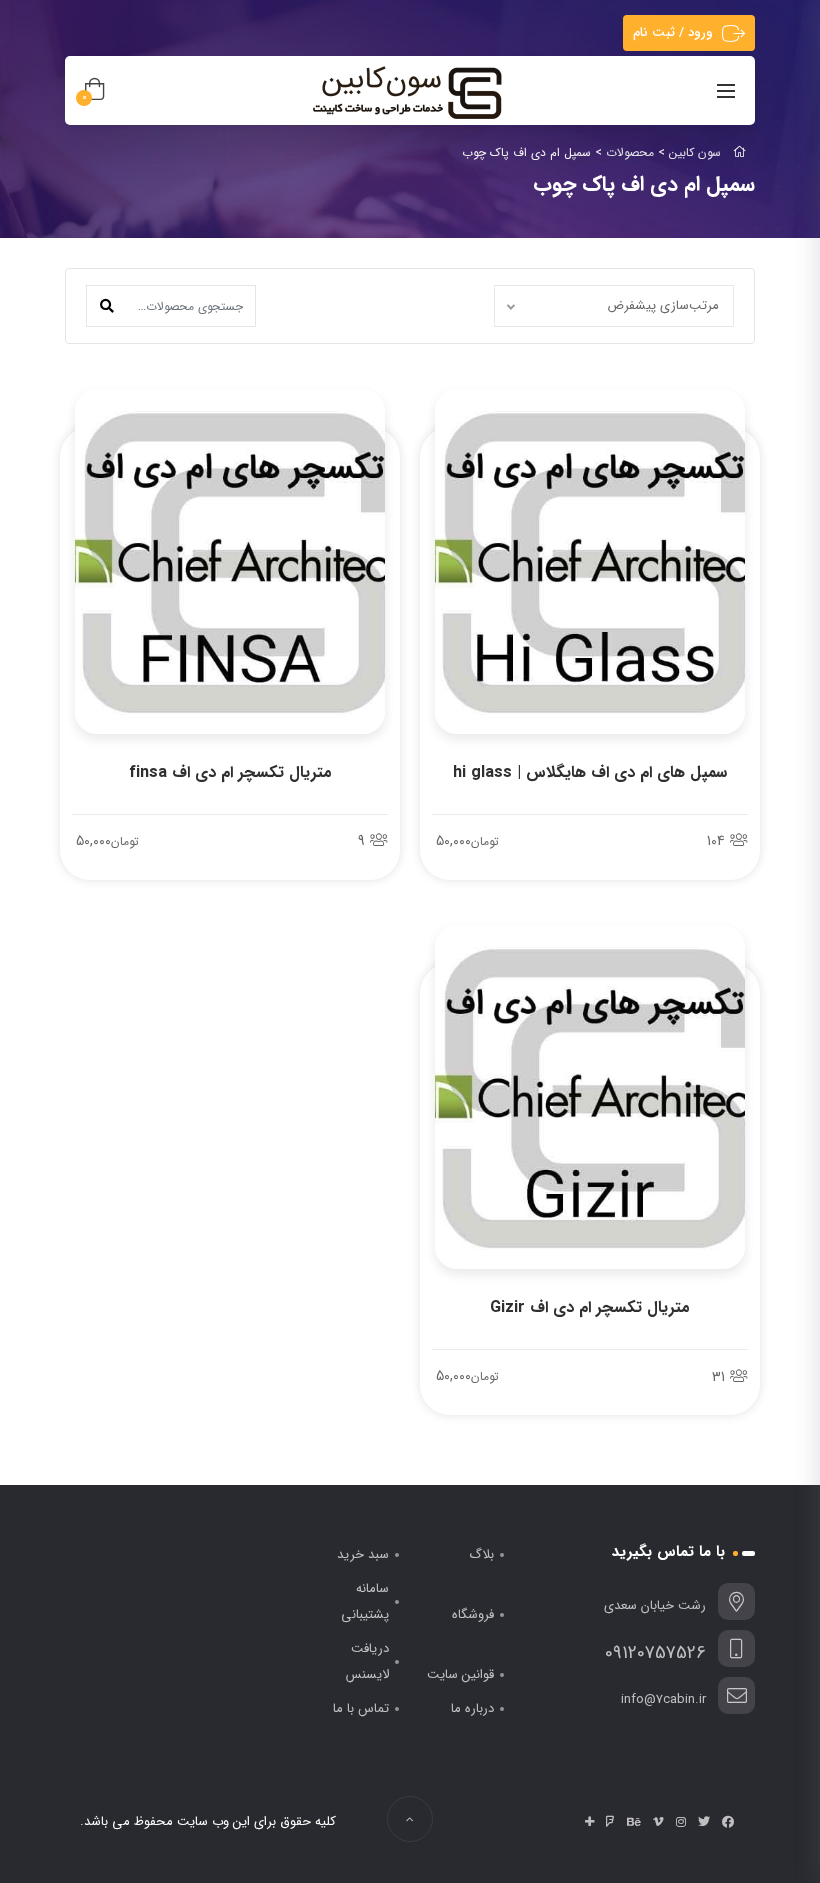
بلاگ (481, 1554)
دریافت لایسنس (367, 1661)
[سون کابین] (407, 92)
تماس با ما (361, 1708)
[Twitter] (704, 1822)
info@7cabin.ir (663, 1699)
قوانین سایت (460, 1674)
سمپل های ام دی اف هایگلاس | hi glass (590, 772)
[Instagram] (681, 1822)
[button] (107, 306)
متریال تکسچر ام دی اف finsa (230, 772)
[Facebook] (728, 1822)
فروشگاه (473, 1614)
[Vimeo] (658, 1822)
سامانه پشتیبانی (365, 1601)
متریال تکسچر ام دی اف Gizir (590, 1307)
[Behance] (634, 1822)
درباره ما (472, 1708)
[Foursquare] (610, 1822)
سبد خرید (363, 1554)
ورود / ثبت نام (673, 32)
